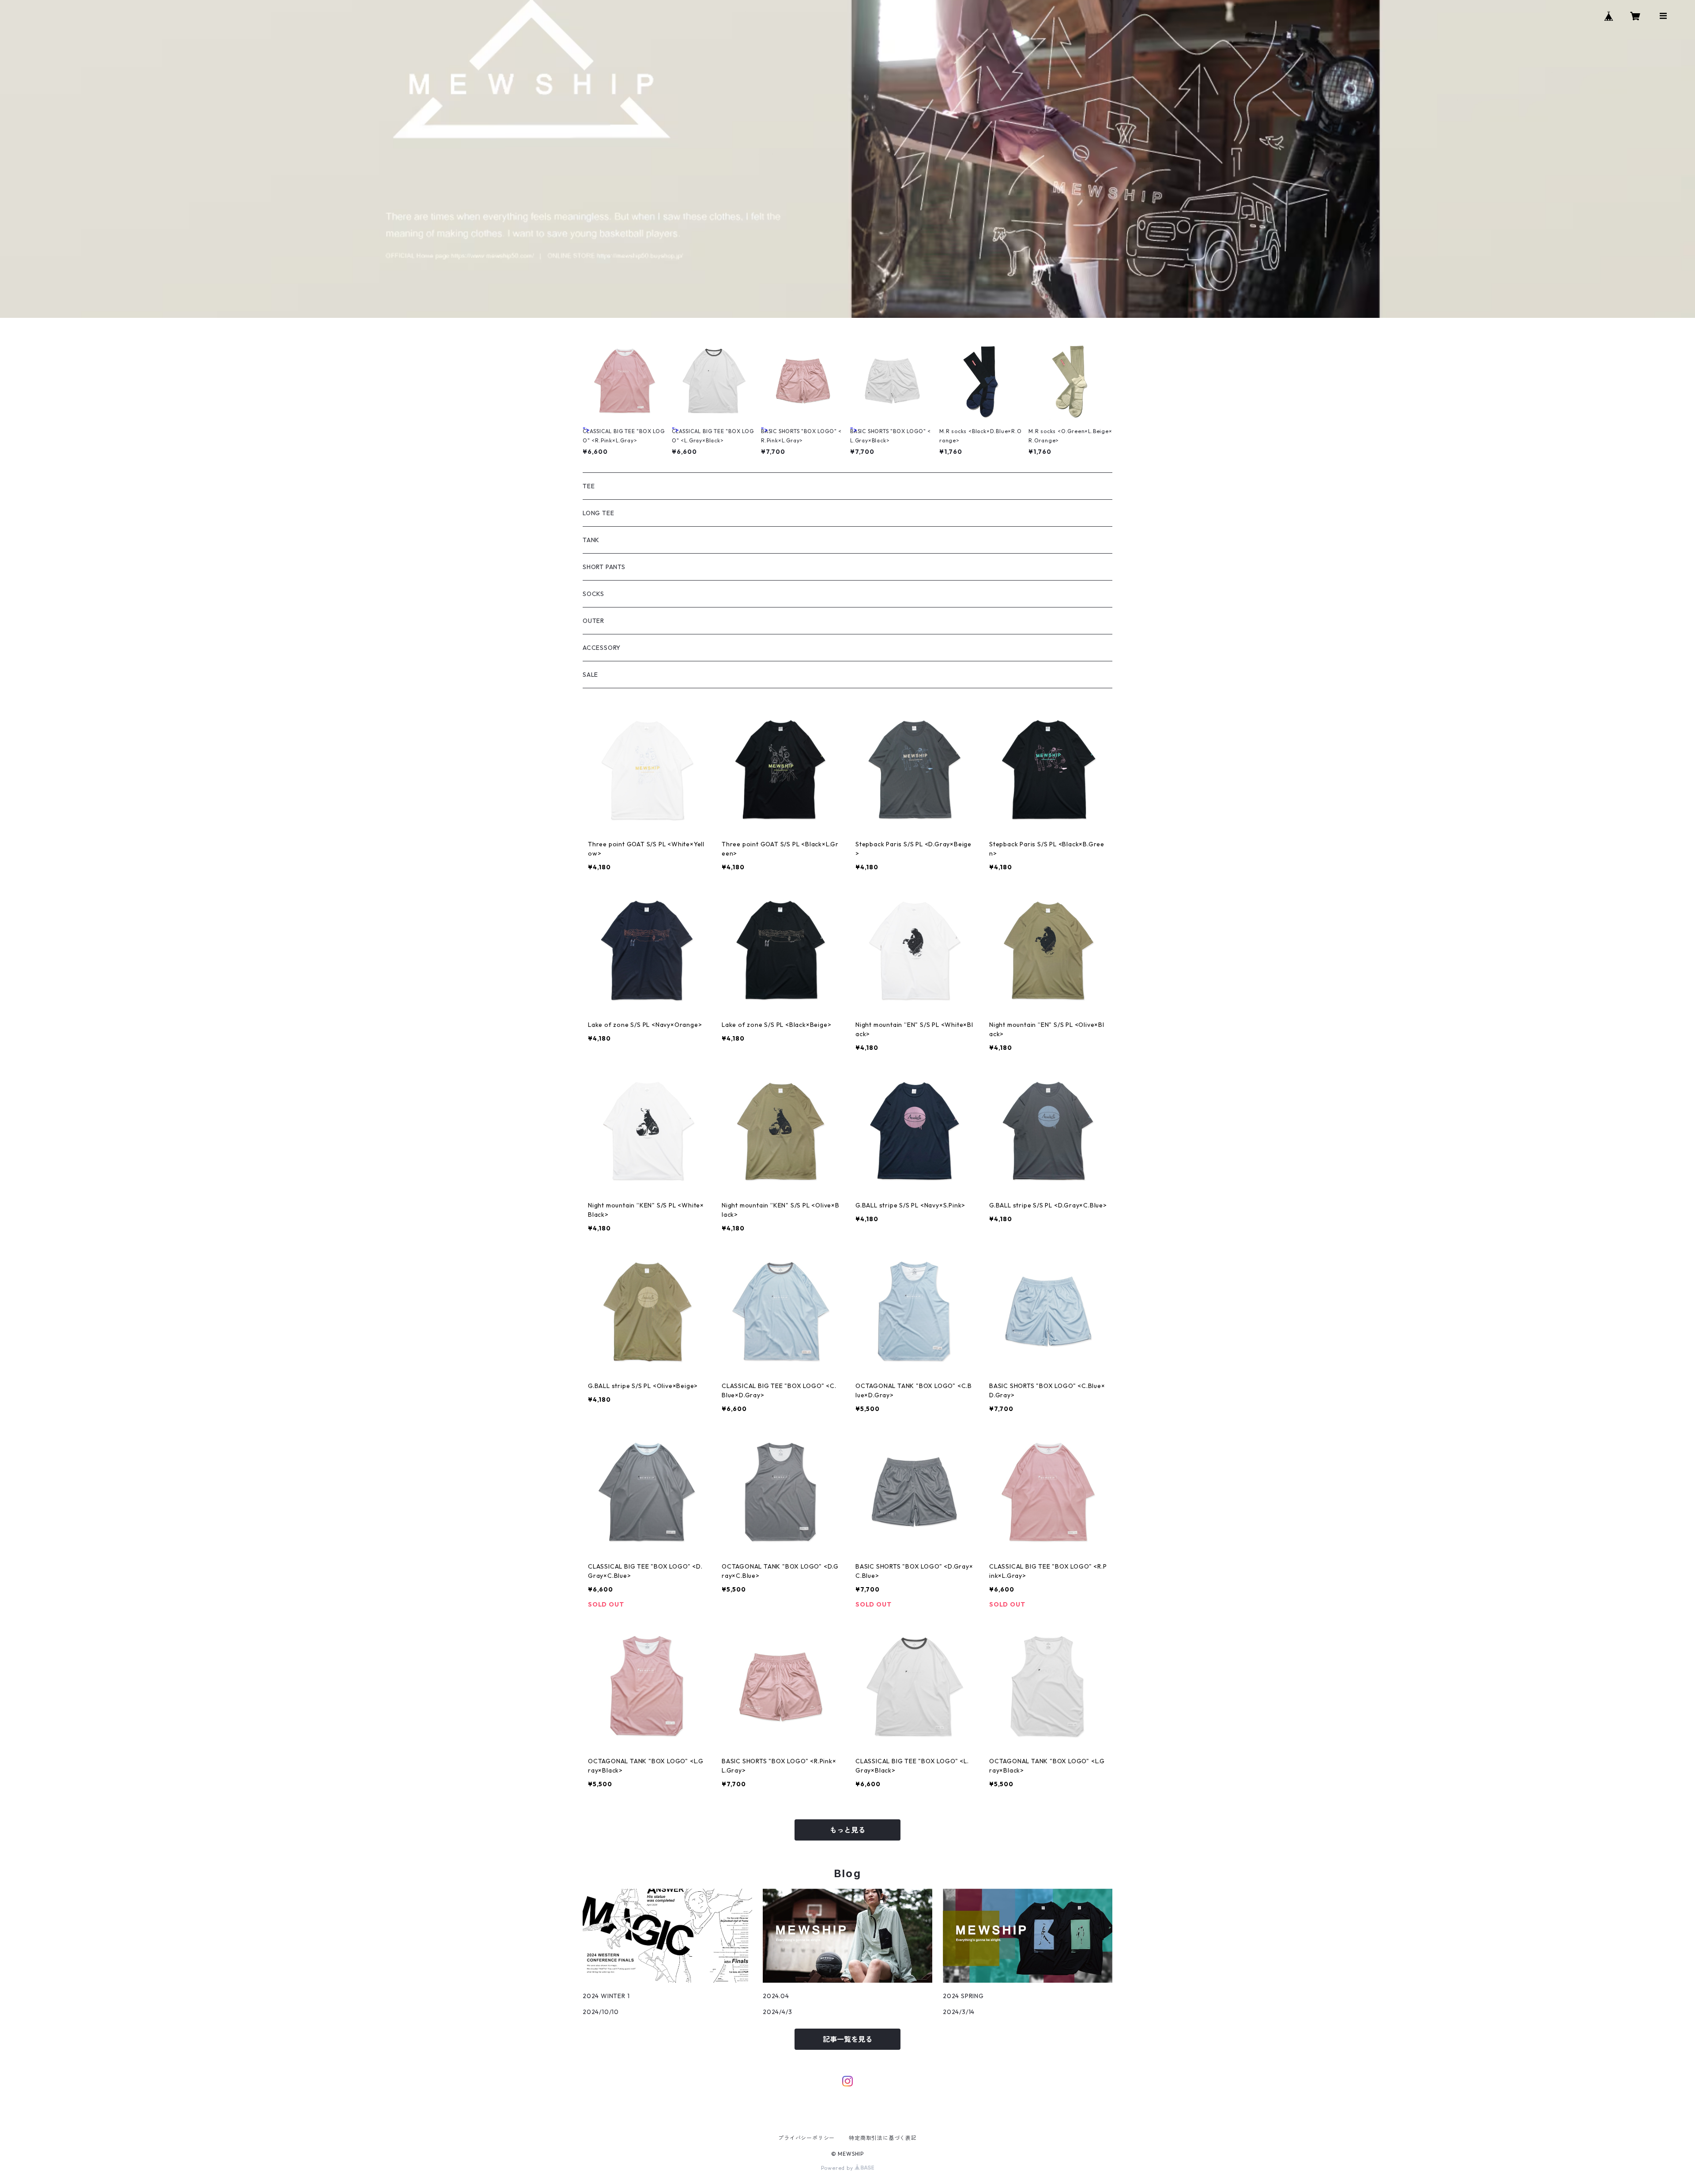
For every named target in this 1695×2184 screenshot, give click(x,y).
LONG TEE (598, 513)
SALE (590, 675)
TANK (591, 540)
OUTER (593, 621)
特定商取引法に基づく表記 (883, 2138)
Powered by (838, 2168)
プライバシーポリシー (806, 2138)
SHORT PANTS (604, 567)
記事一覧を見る (847, 2039)
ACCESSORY (602, 648)
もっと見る (847, 1830)
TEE (589, 486)
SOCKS (593, 594)
